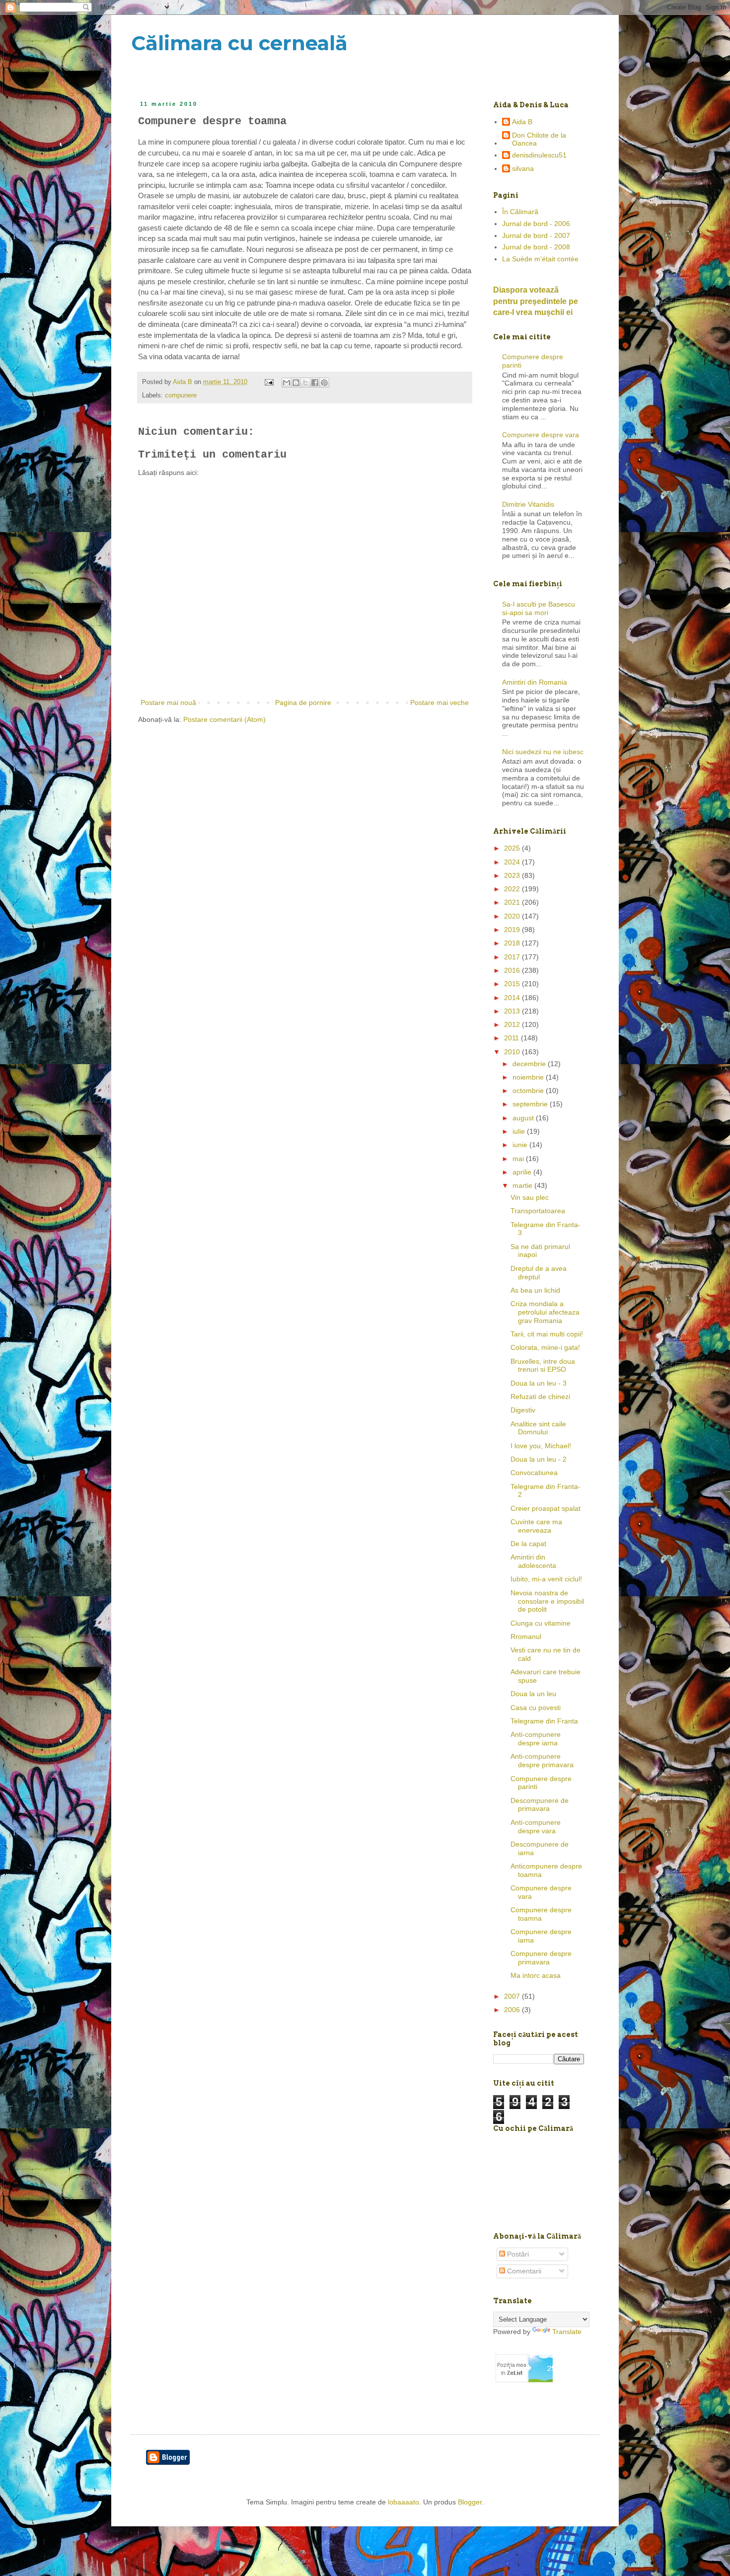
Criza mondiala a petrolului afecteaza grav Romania (545, 1312)
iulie (520, 1131)
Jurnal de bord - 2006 (536, 224)
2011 (512, 1038)
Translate (567, 2332)
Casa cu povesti (536, 1708)
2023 (513, 875)
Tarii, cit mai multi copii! (547, 1334)
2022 (513, 889)
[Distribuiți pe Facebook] (315, 383)
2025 (513, 848)
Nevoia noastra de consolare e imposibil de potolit (547, 1601)
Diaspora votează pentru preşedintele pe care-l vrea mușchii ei (536, 301)
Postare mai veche (439, 703)
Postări (517, 2254)
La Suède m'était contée (540, 259)
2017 (513, 957)
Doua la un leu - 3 (539, 1383)
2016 (513, 970)
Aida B (522, 122)
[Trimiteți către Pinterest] (324, 383)
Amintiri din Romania (535, 682)
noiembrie (529, 1077)
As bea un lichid (535, 1290)
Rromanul (526, 1637)
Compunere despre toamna (541, 1914)
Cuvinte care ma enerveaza (536, 1526)
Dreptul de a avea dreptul (539, 1273)
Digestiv (523, 1410)
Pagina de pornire (303, 703)
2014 (513, 998)
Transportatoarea (538, 1211)
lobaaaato (403, 2502)
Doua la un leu (533, 1694)
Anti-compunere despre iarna (536, 1739)
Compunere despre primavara (541, 1958)
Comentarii (523, 2271)
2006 (513, 2010)
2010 (513, 1052)
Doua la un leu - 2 (539, 1459)
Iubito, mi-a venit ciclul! (546, 1579)
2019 (513, 930)
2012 (513, 1024)
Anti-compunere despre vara (536, 1827)
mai (519, 1159)
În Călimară (520, 212)
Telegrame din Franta (544, 1721)
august (524, 1118)
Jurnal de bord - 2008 (536, 247)
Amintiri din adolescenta (533, 1561)
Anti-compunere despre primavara (542, 1760)
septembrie (531, 1104)
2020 (513, 916)
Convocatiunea (534, 1473)
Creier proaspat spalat (546, 1508)
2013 (513, 1011)
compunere (181, 395)
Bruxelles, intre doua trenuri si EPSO (543, 1366)
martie (523, 1185)
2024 (513, 862)
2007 (513, 1996)
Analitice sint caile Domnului (538, 1428)
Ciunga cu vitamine (541, 1623)
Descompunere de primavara (540, 1805)
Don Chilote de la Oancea (539, 139)
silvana (523, 168)
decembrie (530, 1064)
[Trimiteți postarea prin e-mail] (269, 382)
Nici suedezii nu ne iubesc (543, 752)
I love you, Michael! (541, 1446)
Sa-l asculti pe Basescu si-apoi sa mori (539, 608)
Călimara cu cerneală (239, 43)
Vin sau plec (530, 1197)
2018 (513, 943)
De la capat (528, 1544)
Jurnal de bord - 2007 (536, 235)
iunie (521, 1145)
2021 (513, 902)
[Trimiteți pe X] (305, 383)
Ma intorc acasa (536, 1975)
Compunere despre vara (541, 435)
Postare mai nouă (168, 703)
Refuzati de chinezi (540, 1397)
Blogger (470, 2502)
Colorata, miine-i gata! (545, 1347)
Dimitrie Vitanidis (528, 504)
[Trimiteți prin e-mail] (287, 383)
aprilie (523, 1172)
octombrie (529, 1091)
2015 (513, 984)
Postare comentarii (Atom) (224, 719)
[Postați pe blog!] (296, 383)
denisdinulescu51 (539, 155)
